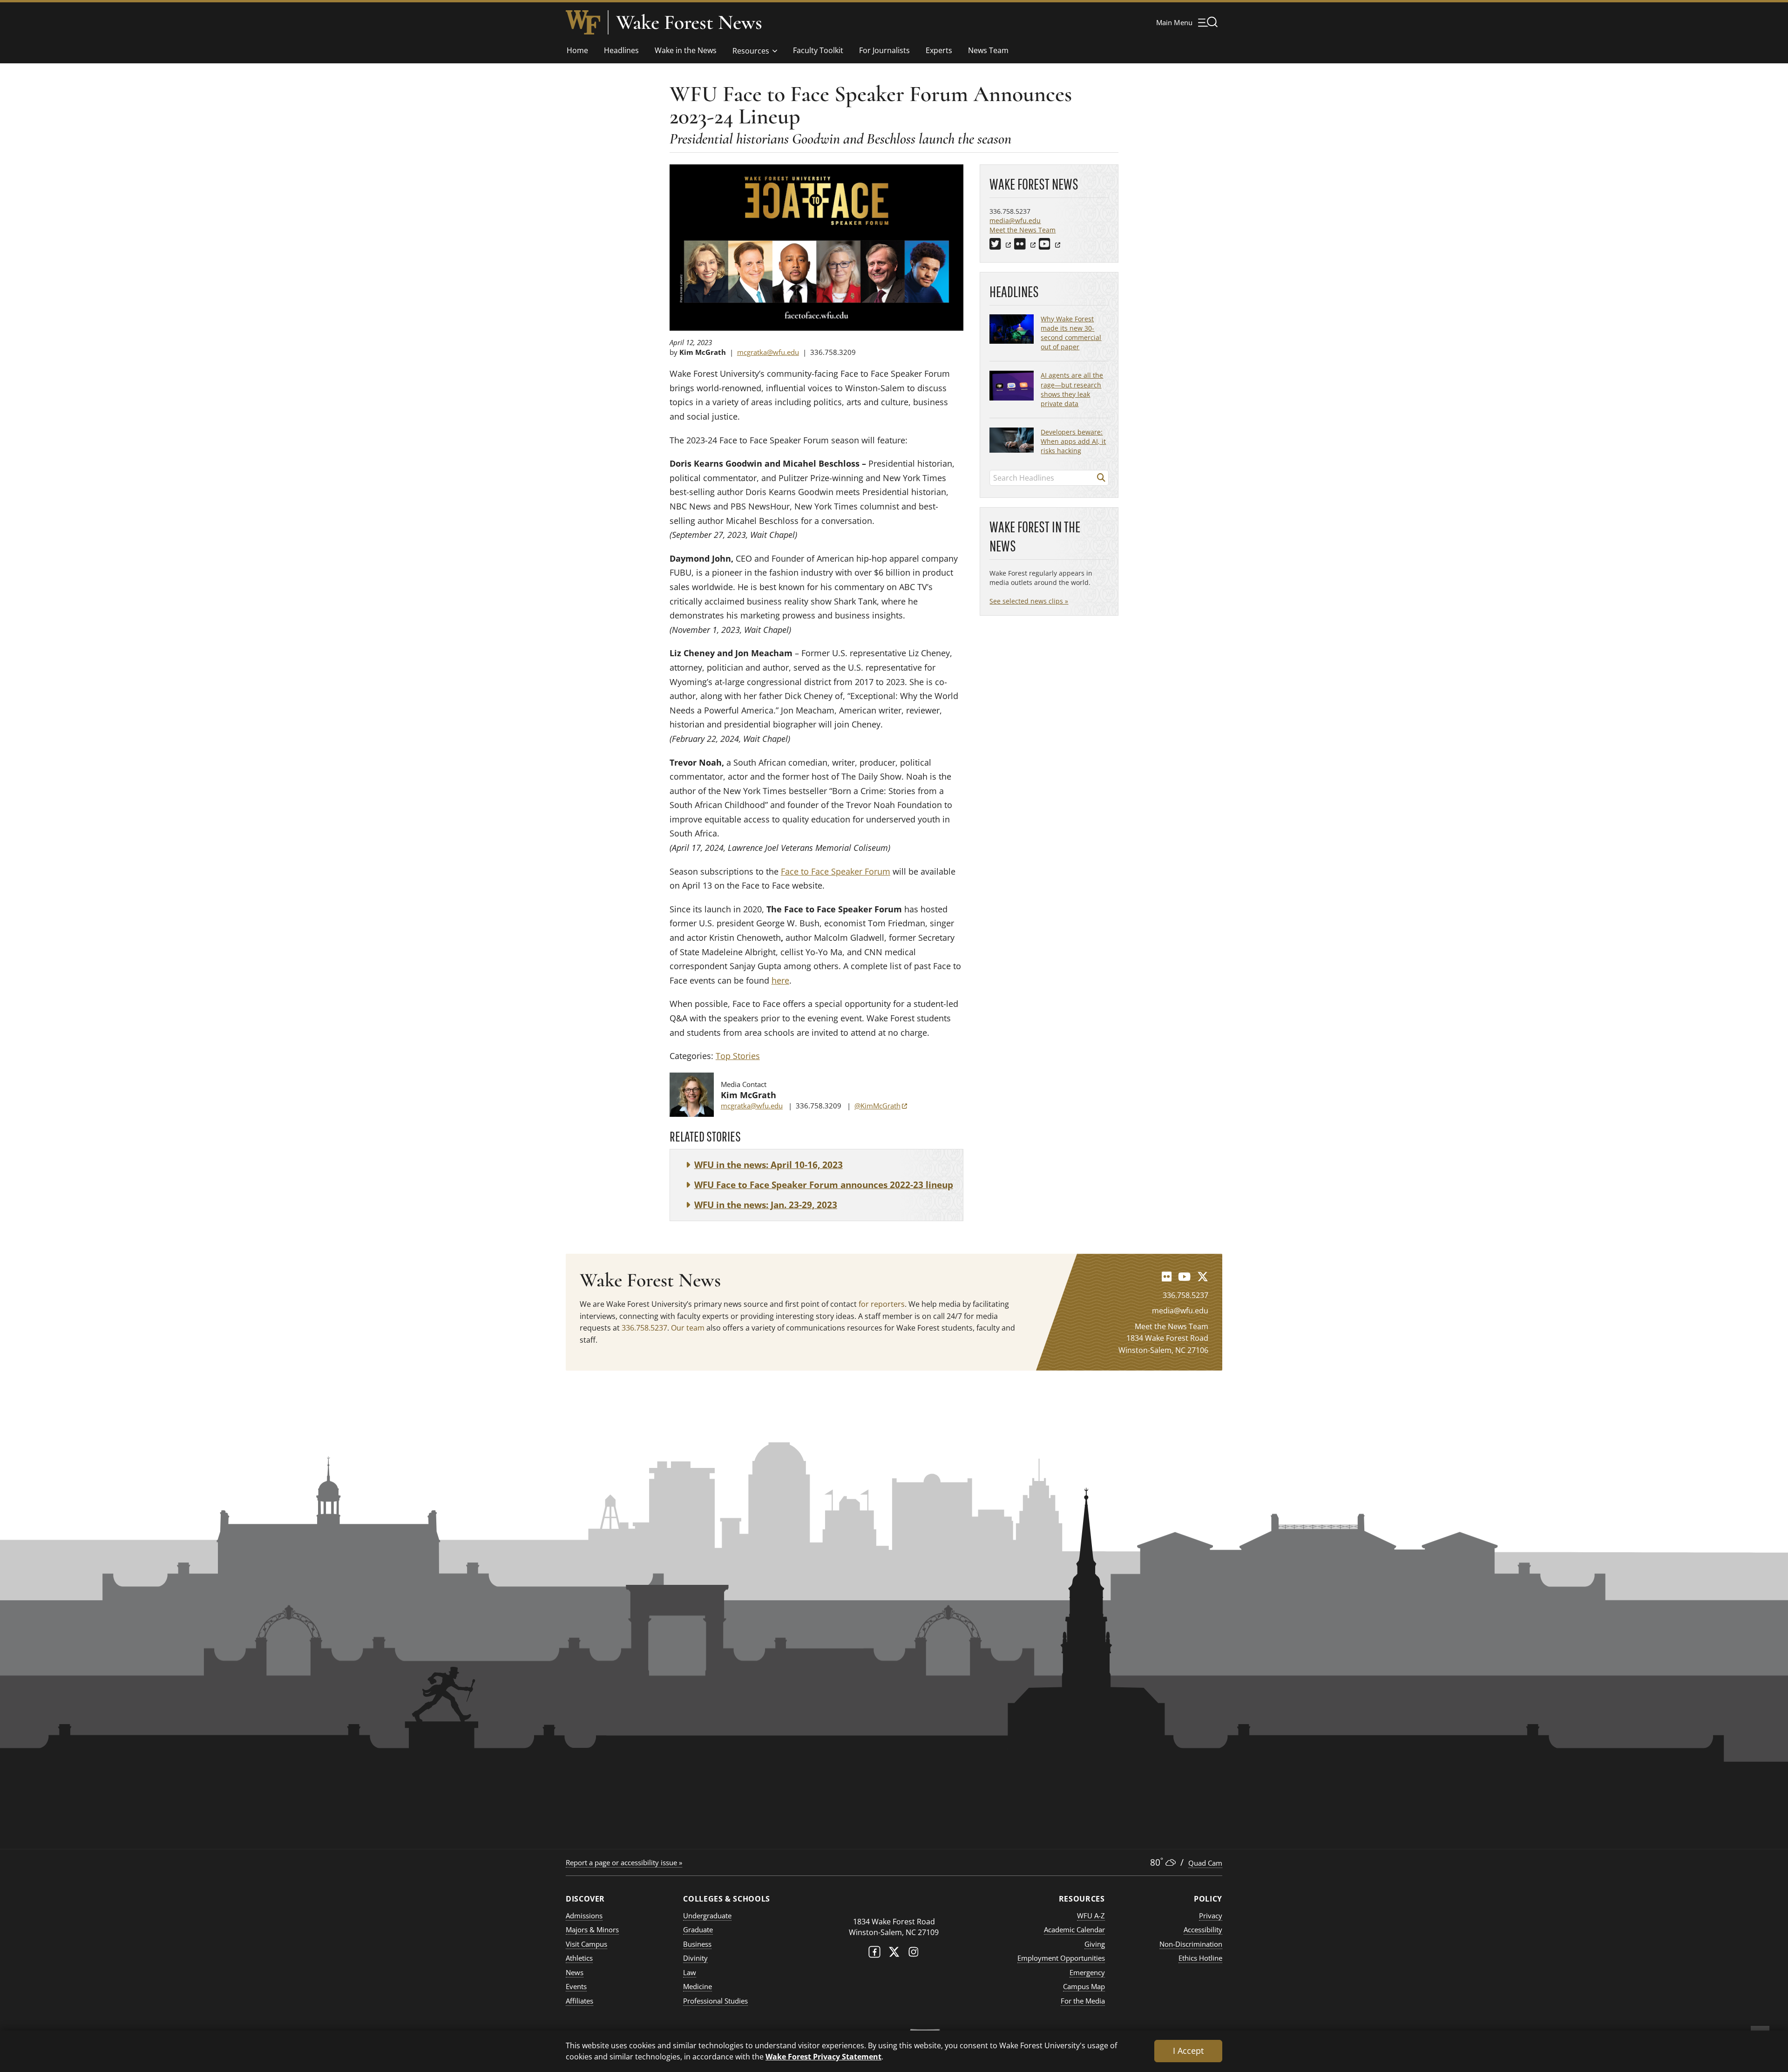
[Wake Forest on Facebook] (874, 1954)
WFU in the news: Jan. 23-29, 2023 (766, 1205)
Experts (939, 50)
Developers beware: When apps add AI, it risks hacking (1073, 441)
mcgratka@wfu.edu (768, 352)
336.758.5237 (644, 1328)
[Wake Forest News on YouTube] (1184, 1276)
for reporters (882, 1304)
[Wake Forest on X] (894, 1954)
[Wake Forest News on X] (1203, 1276)
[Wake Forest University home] (583, 22)
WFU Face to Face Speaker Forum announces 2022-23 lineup (824, 1185)
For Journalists (884, 50)
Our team (688, 1328)
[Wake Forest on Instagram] (914, 1954)
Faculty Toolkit (818, 50)
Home (577, 50)
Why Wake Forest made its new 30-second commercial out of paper (1071, 333)
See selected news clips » (1029, 601)
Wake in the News (686, 50)
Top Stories (738, 1056)
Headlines (621, 50)
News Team (988, 50)
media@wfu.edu (1015, 221)
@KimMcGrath (881, 1106)
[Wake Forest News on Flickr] (1167, 1276)
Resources (751, 51)
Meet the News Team (1023, 230)
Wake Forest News (689, 22)
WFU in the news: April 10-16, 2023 (769, 1165)
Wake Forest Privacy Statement (823, 2056)
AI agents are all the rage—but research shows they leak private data (1072, 389)
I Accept (1188, 2051)
